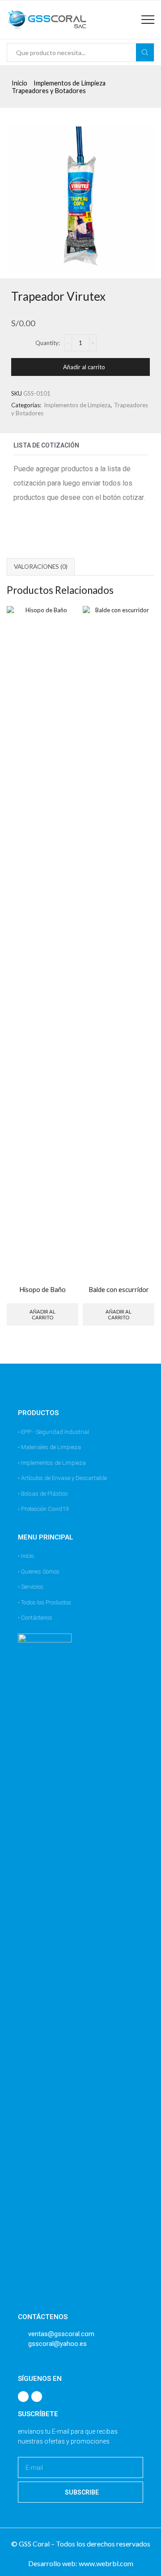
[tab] (41, 567)
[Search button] (145, 52)
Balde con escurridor (119, 1289)
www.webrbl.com (106, 2563)
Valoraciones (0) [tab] (41, 567)
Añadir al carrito (84, 367)
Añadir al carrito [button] (42, 1314)
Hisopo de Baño (42, 1289)
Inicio (19, 83)
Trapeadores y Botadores (49, 91)
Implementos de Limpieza (70, 83)
